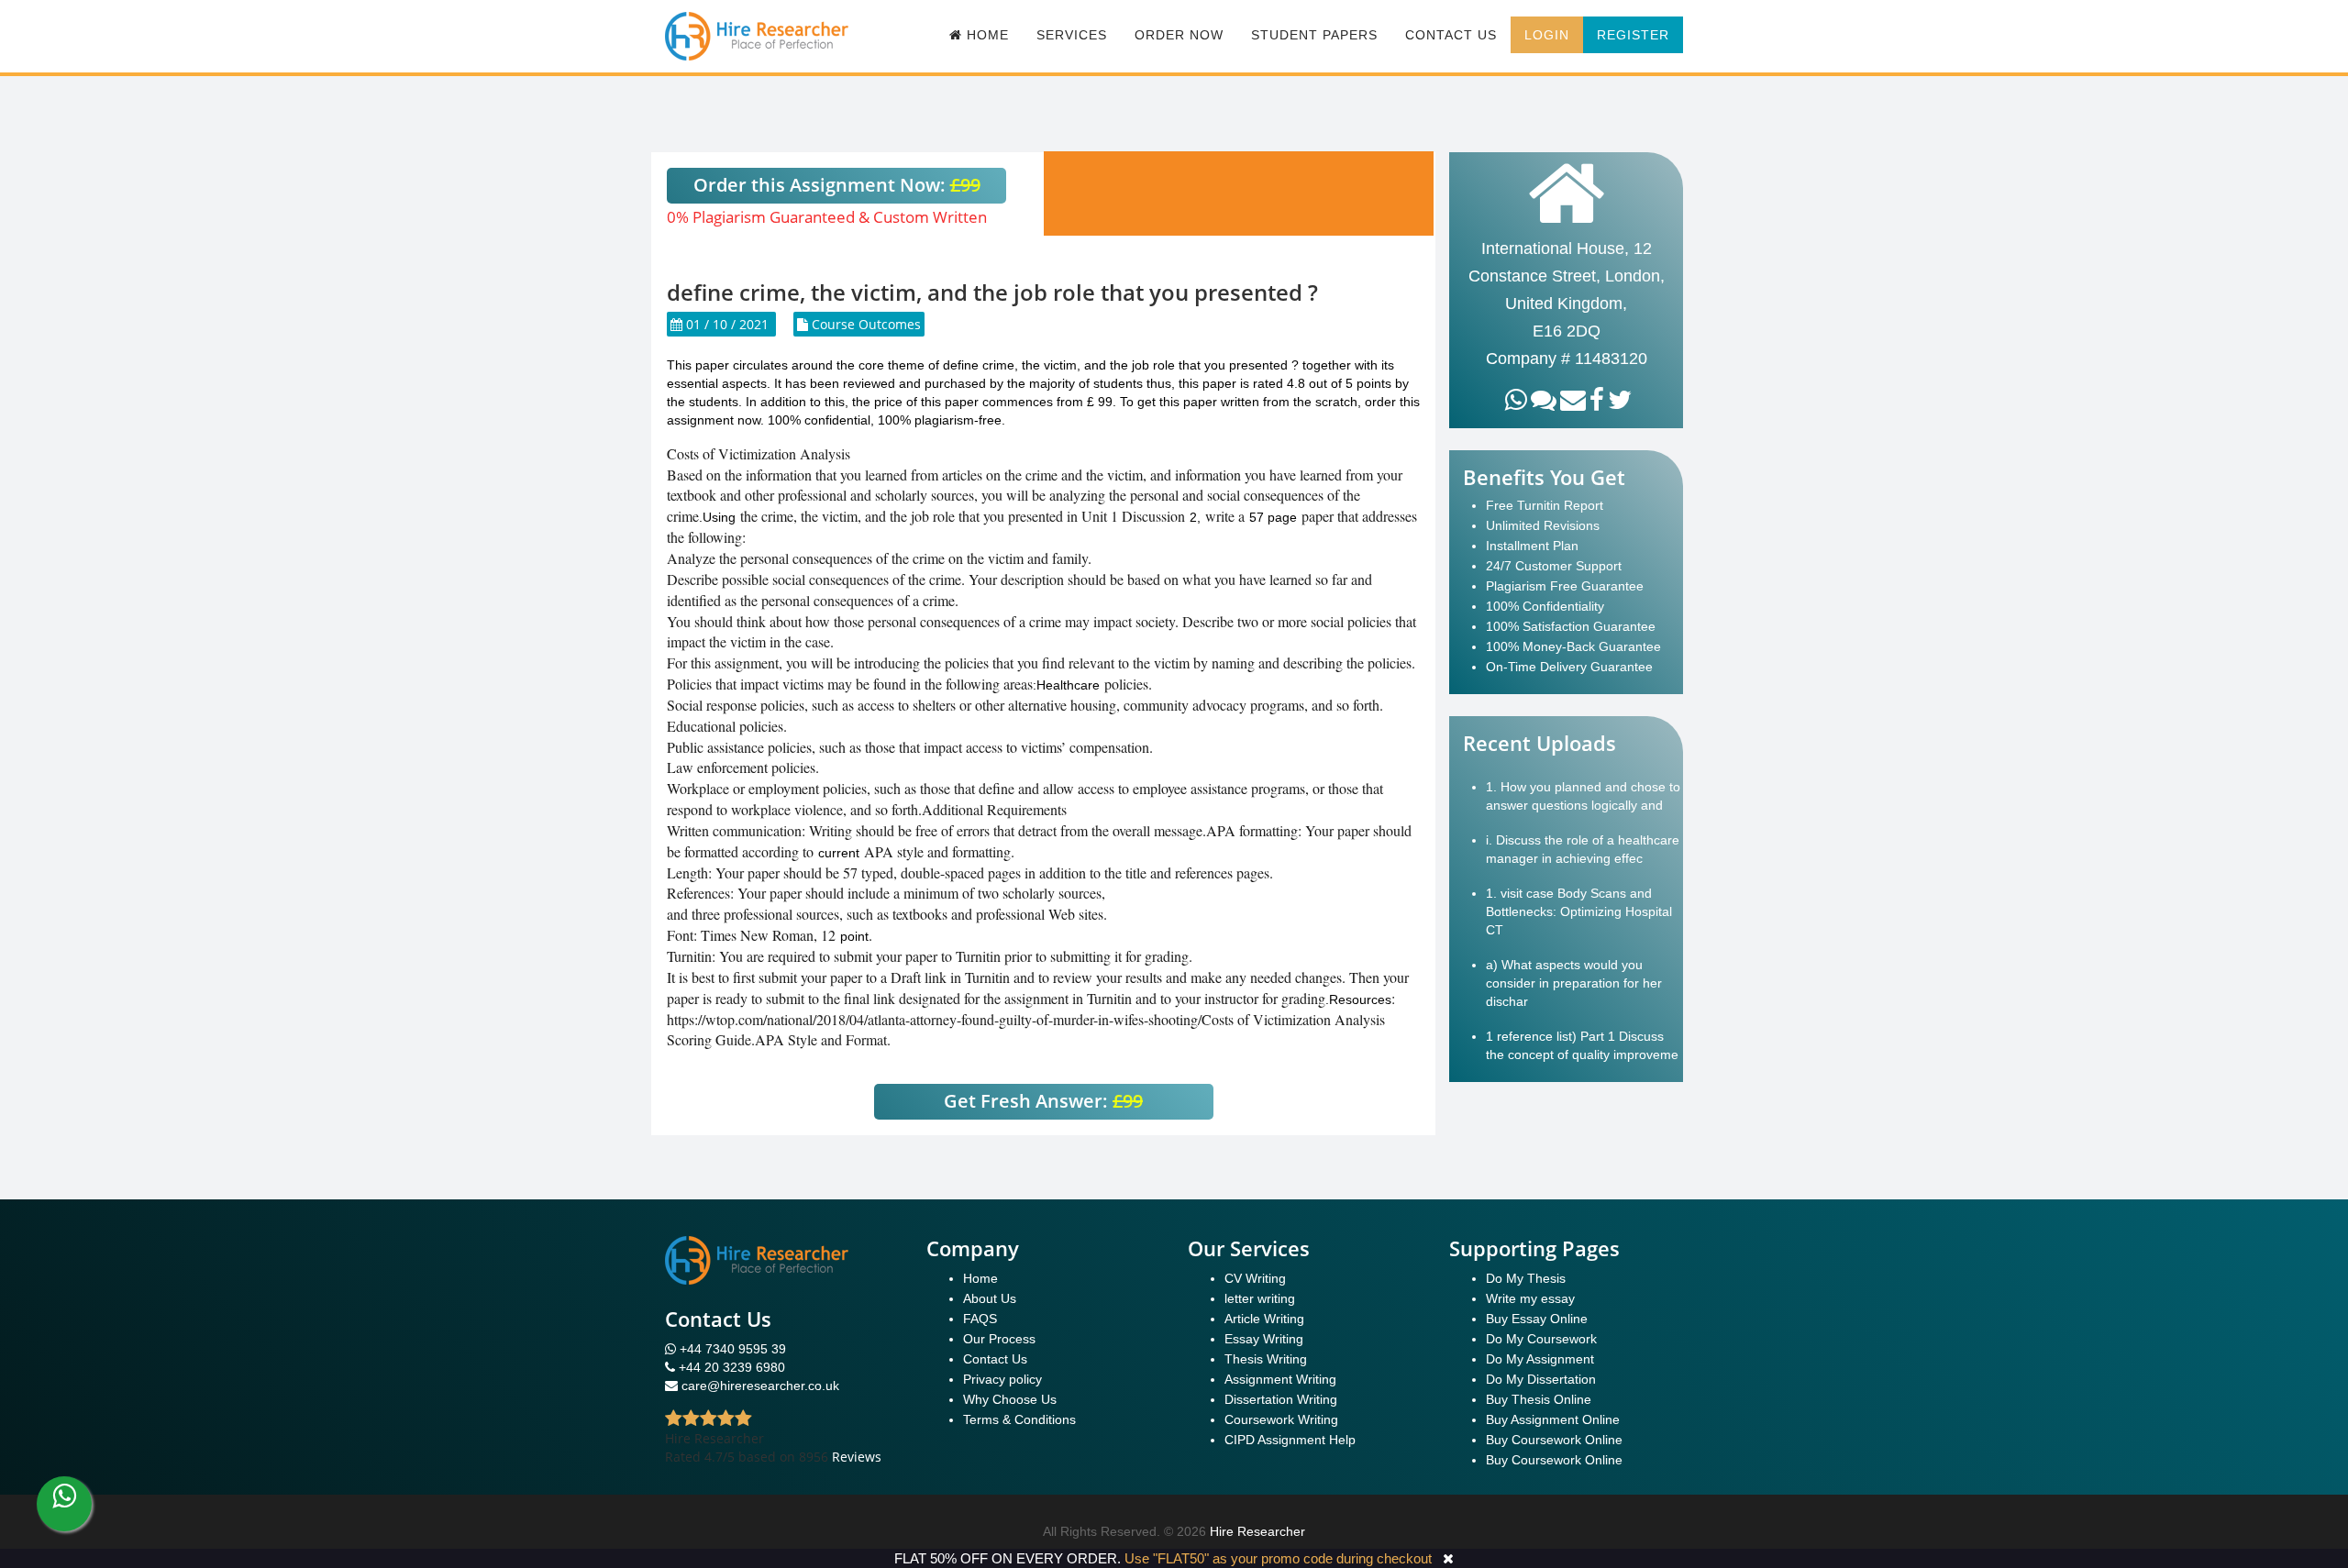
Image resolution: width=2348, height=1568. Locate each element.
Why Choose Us (1010, 1399)
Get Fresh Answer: (1043, 1101)
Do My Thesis (1526, 1278)
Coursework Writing (1281, 1419)
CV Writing (1255, 1278)
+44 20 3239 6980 (732, 1367)
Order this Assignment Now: (837, 185)
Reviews (857, 1457)
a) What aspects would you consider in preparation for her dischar (1574, 983)
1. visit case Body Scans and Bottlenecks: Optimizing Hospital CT (1579, 911)
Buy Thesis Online (1539, 1399)
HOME (986, 35)
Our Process (999, 1339)
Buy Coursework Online (1554, 1440)
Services (1072, 35)
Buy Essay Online (1537, 1319)
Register (1633, 35)
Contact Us (1451, 35)
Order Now (1179, 35)
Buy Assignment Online (1553, 1419)
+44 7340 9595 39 (731, 1349)
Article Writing (1264, 1319)
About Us (990, 1298)
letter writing (1260, 1298)
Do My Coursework (1541, 1339)
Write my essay (1530, 1298)
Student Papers (1314, 35)
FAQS (980, 1319)
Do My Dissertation (1541, 1379)
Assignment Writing (1280, 1379)
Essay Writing (1264, 1339)
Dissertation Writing (1281, 1399)
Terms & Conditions (1019, 1419)
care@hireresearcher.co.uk (760, 1386)
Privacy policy (1002, 1379)
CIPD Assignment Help (1290, 1440)
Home (980, 1278)
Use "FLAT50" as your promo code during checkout (1278, 1558)
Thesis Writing (1266, 1359)
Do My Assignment (1540, 1359)
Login (1547, 35)
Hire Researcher (1257, 1531)
